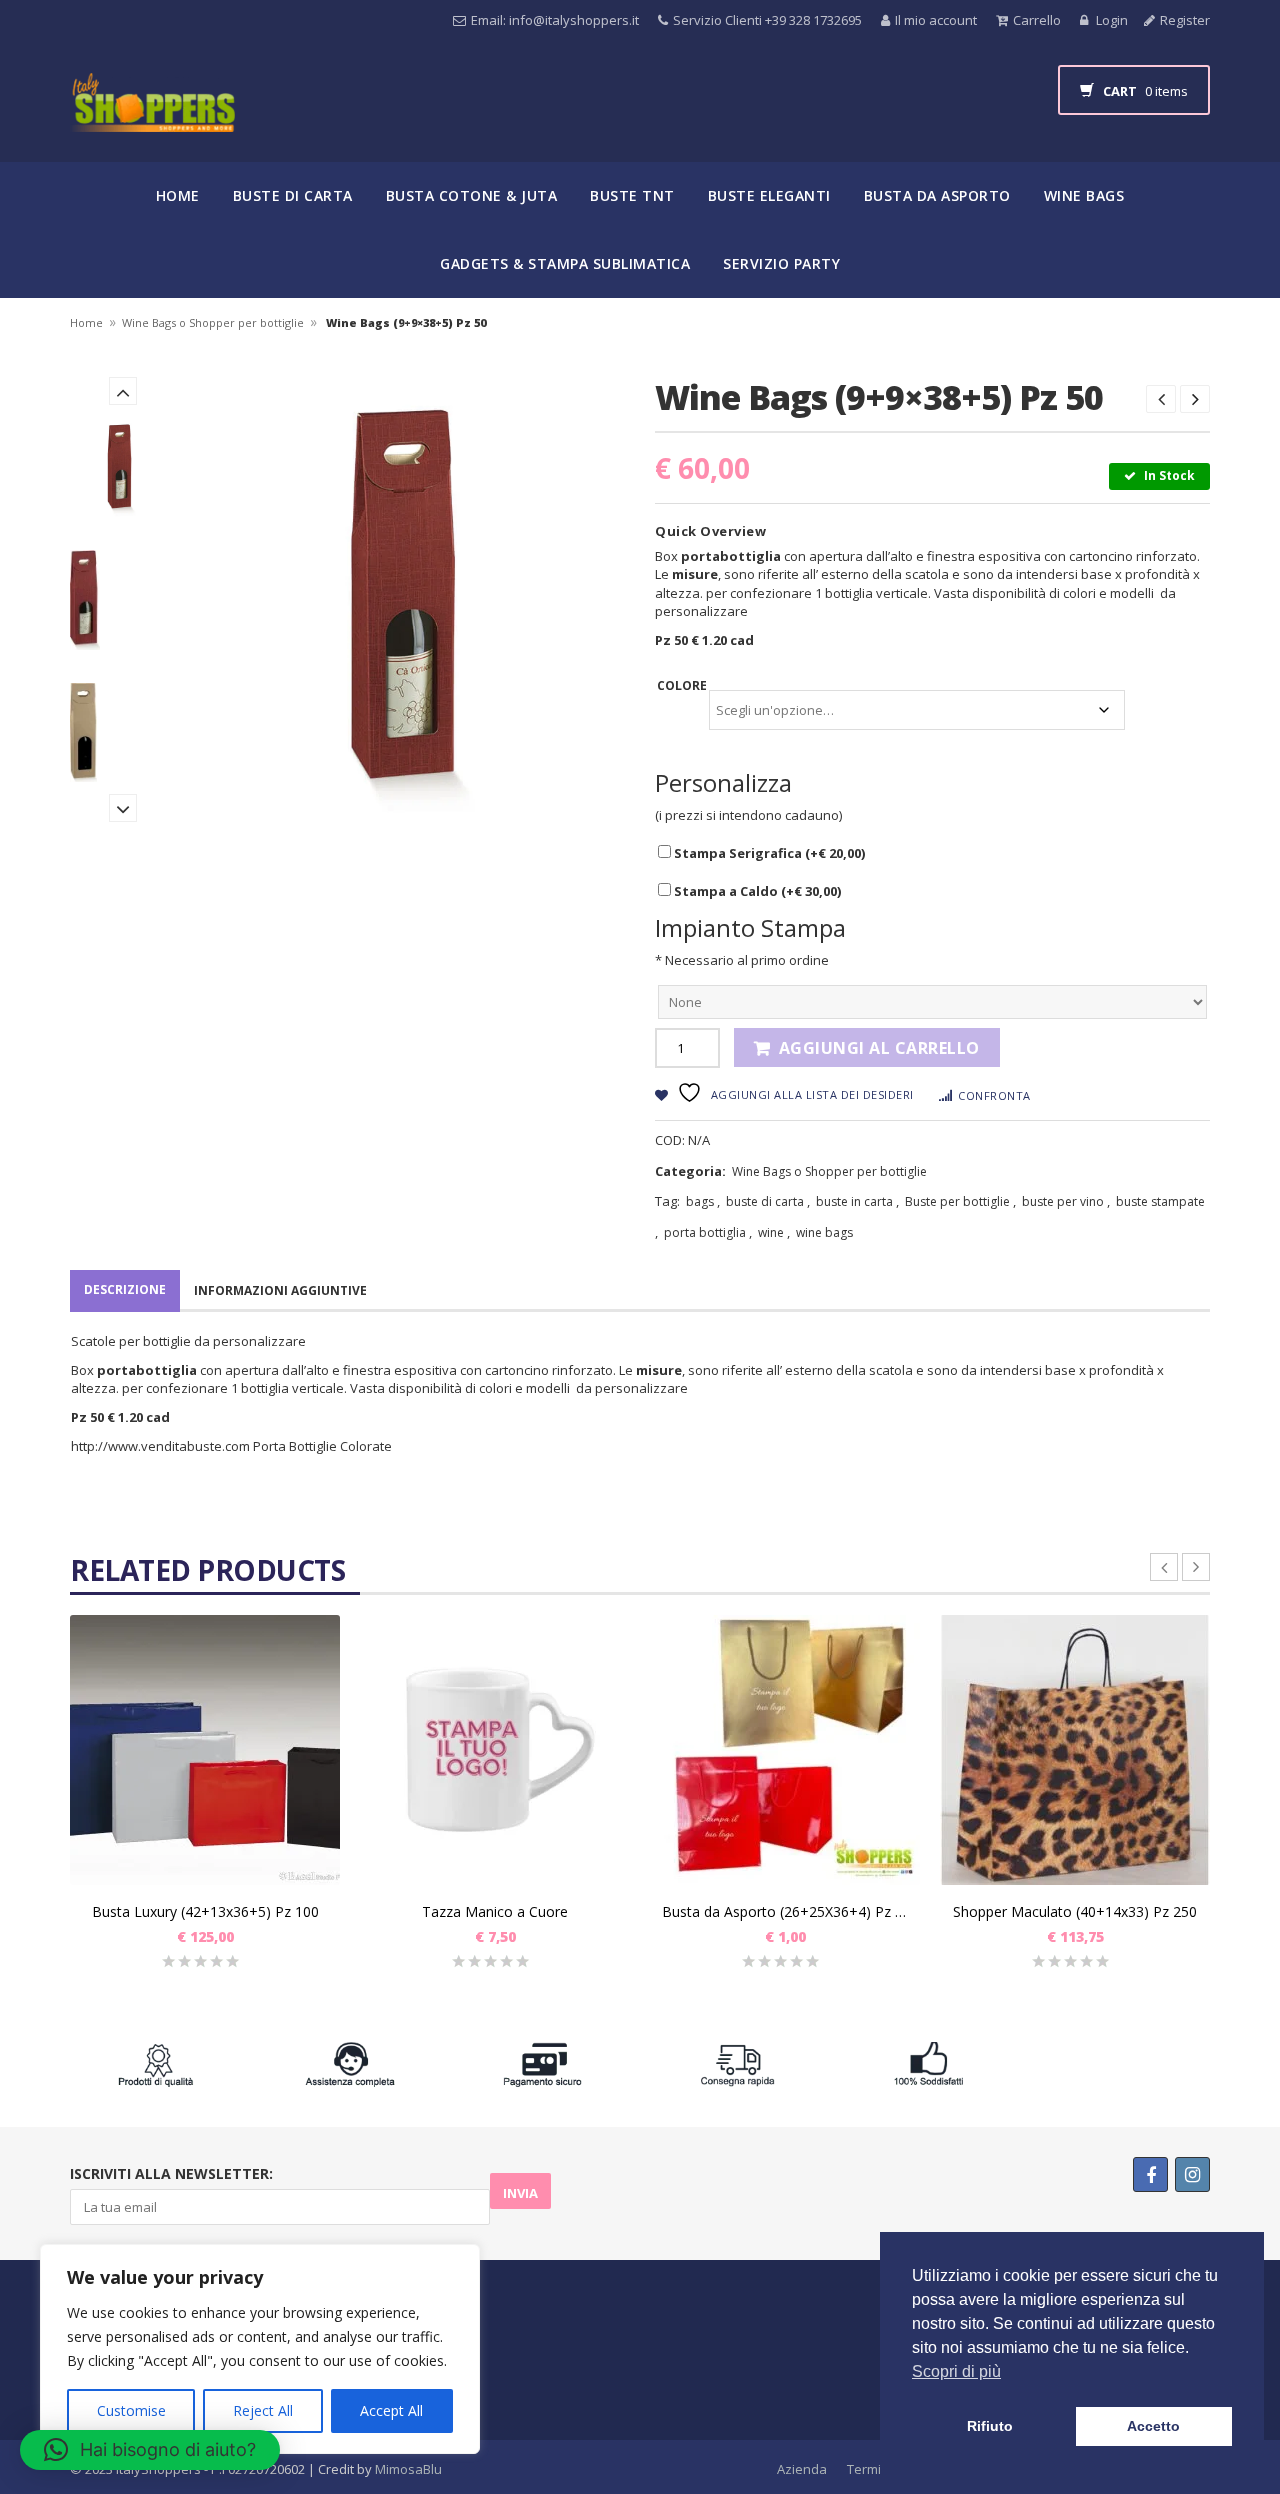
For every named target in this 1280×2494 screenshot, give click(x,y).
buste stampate (1160, 1201)
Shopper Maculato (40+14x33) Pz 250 (1075, 1911)
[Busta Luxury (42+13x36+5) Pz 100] (205, 1750)
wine (771, 1232)
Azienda (802, 2469)
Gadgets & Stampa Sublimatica (565, 263)
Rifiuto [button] (990, 2426)
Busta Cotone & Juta (472, 195)
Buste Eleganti (769, 195)
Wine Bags (1084, 195)
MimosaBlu (408, 2469)
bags (700, 1201)
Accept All (391, 2410)
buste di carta (765, 1201)
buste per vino (1063, 1201)
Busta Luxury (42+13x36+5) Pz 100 (205, 1911)
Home (178, 195)
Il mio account (936, 20)
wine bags (824, 1232)
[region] (260, 2349)
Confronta (994, 1095)
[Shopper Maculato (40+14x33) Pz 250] (1075, 1750)
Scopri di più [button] (956, 2371)
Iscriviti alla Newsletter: (171, 2173)
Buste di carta (293, 195)
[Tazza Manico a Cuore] (495, 1750)
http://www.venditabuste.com (160, 1446)
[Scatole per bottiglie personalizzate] (122, 467)
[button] (150, 2450)
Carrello (1037, 20)
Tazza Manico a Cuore (495, 1911)
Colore (682, 685)
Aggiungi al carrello (879, 1048)
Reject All (263, 2410)
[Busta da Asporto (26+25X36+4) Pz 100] (785, 1750)
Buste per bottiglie (957, 1201)
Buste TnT (632, 195)
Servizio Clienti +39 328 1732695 (767, 20)
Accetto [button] (1153, 2426)
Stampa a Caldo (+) (756, 891)
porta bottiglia (705, 1232)
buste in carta (854, 1201)
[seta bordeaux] (122, 600)
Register (1185, 20)
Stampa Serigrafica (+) (768, 853)
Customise (131, 2410)
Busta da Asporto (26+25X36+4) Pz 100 (785, 1911)
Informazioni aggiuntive (280, 1290)
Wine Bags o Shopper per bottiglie (213, 322)
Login (1110, 20)
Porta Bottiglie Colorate (322, 1446)
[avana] (122, 732)
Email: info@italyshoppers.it (555, 20)
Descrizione (125, 1289)
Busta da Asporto (937, 195)
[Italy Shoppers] (152, 117)
